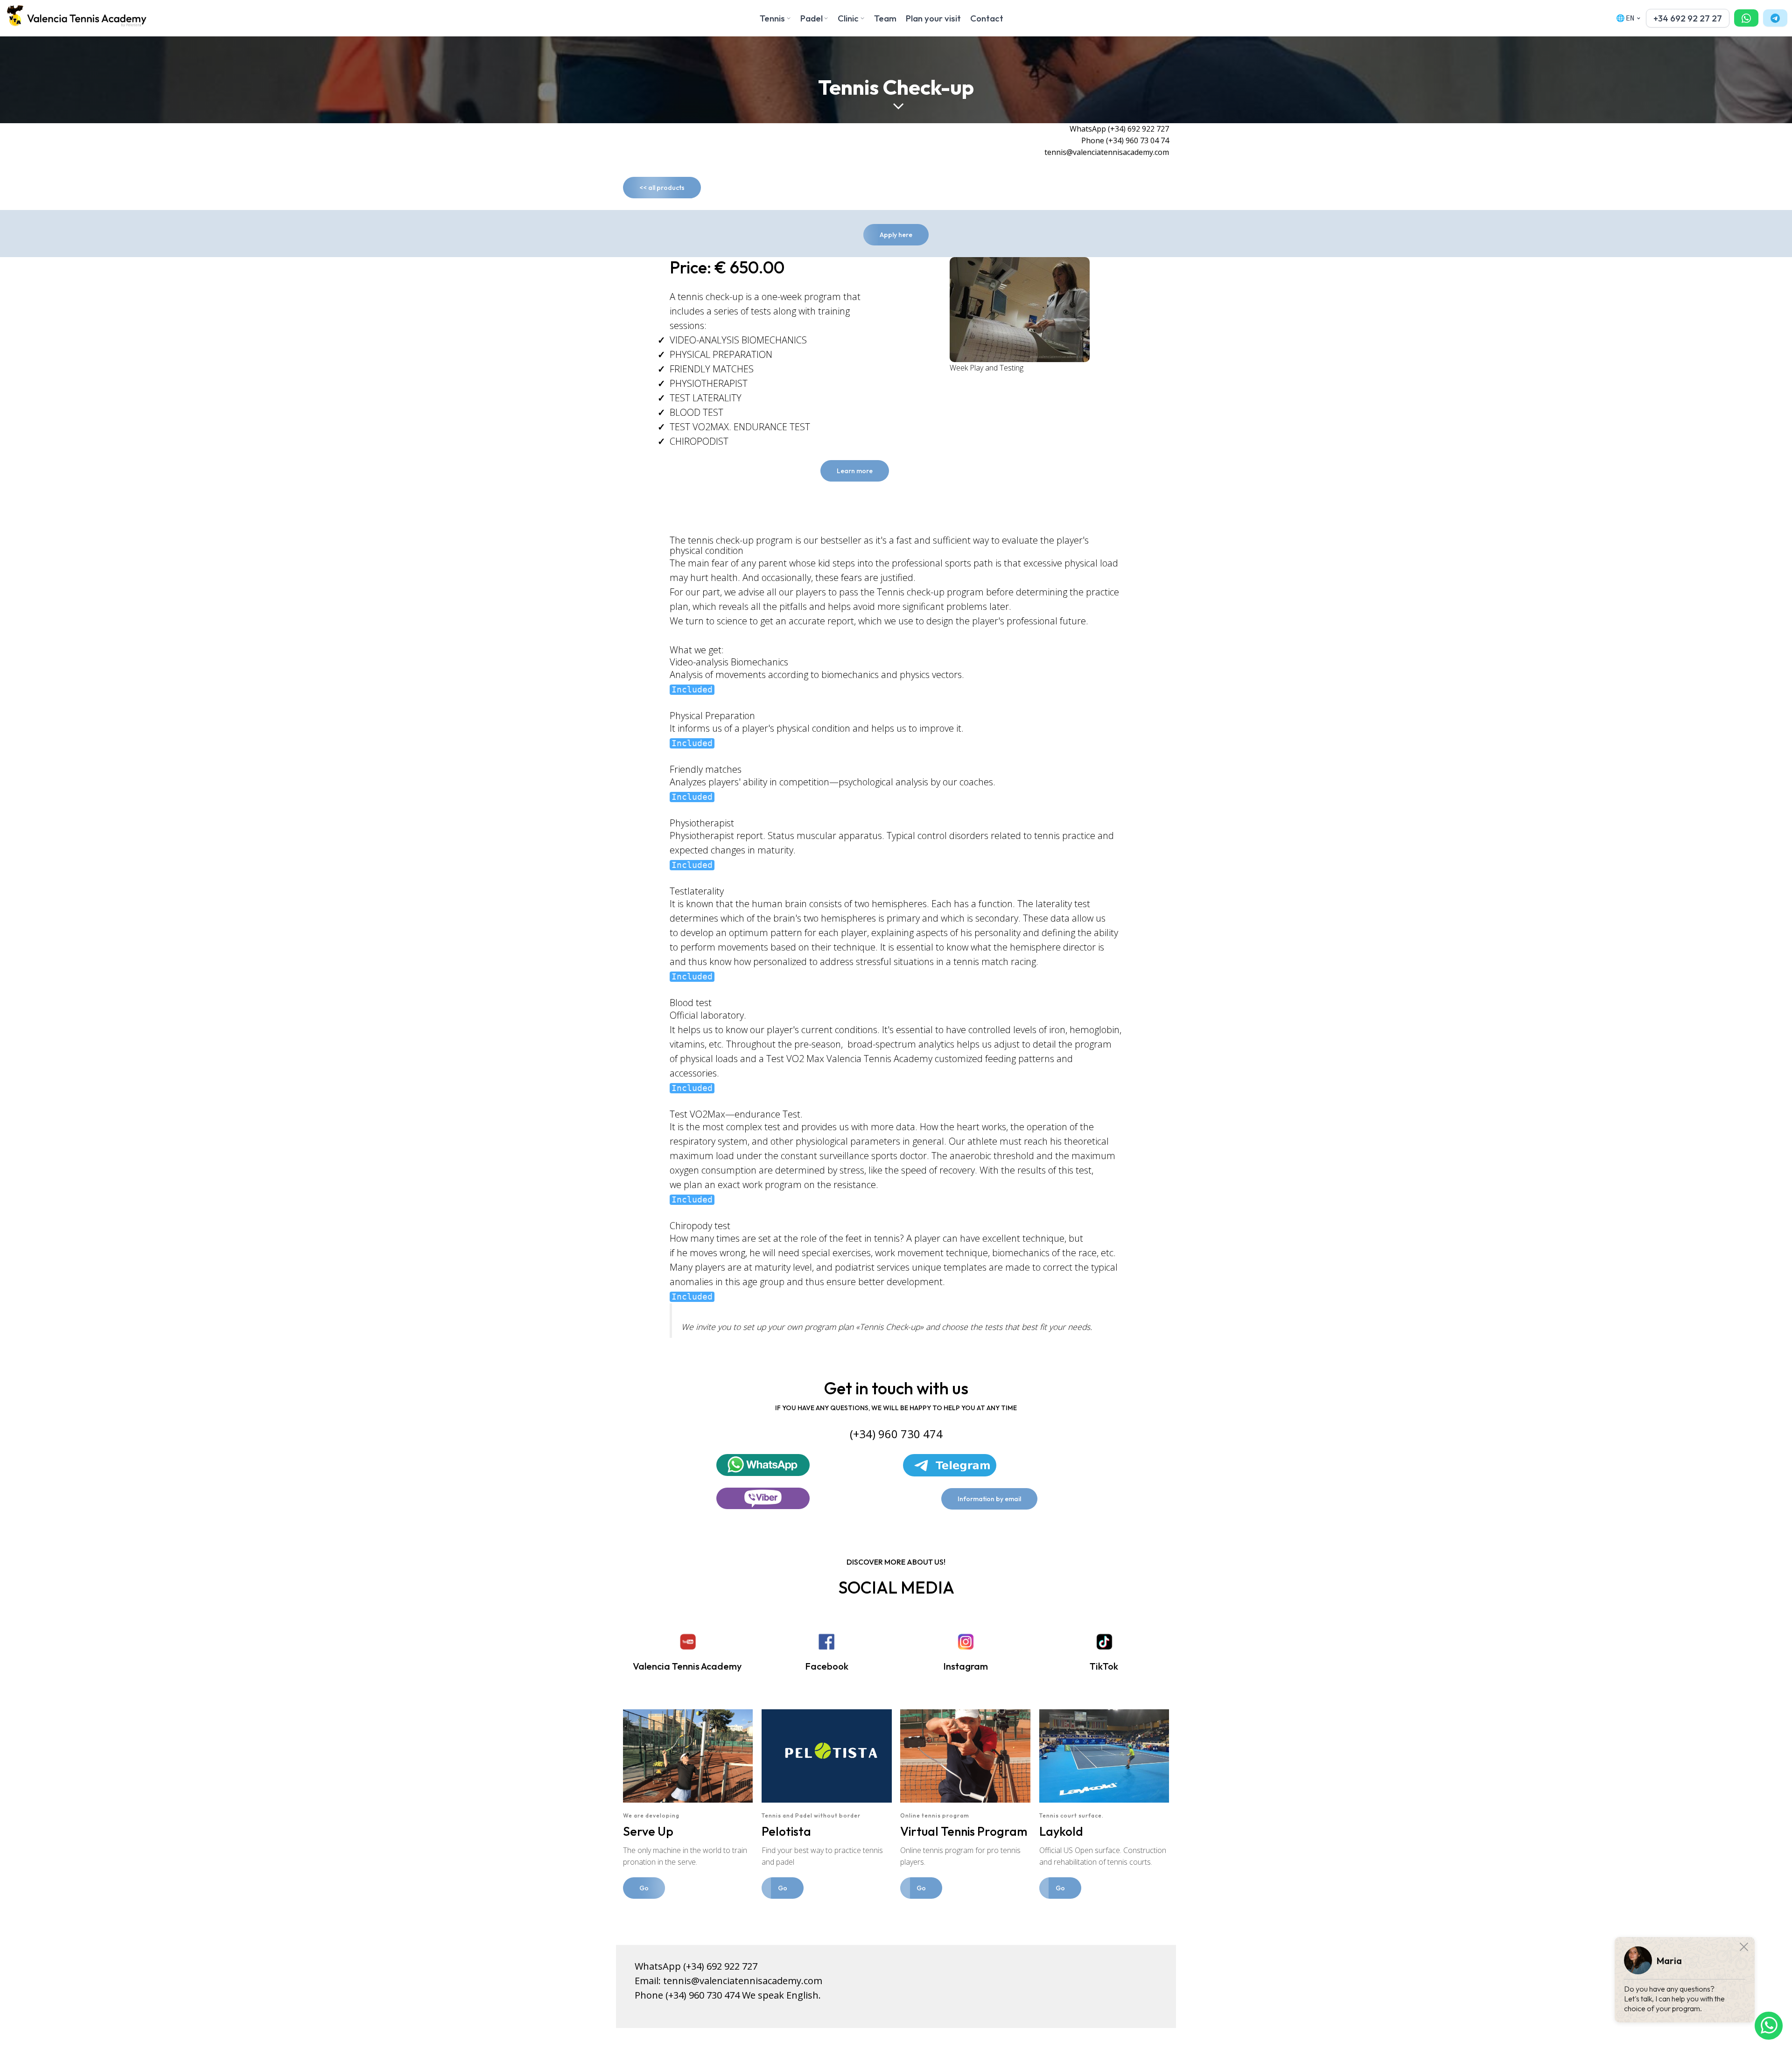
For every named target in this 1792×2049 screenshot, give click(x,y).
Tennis (772, 18)
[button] (1688, 18)
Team (885, 18)
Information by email (989, 1499)
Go (644, 1888)
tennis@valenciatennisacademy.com (743, 1981)
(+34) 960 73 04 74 (1137, 140)
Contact (987, 18)
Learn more (855, 471)
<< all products (662, 188)
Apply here (896, 235)
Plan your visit (933, 18)
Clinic (848, 18)
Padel (812, 18)
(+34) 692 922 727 (1138, 129)
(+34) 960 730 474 (703, 1995)
